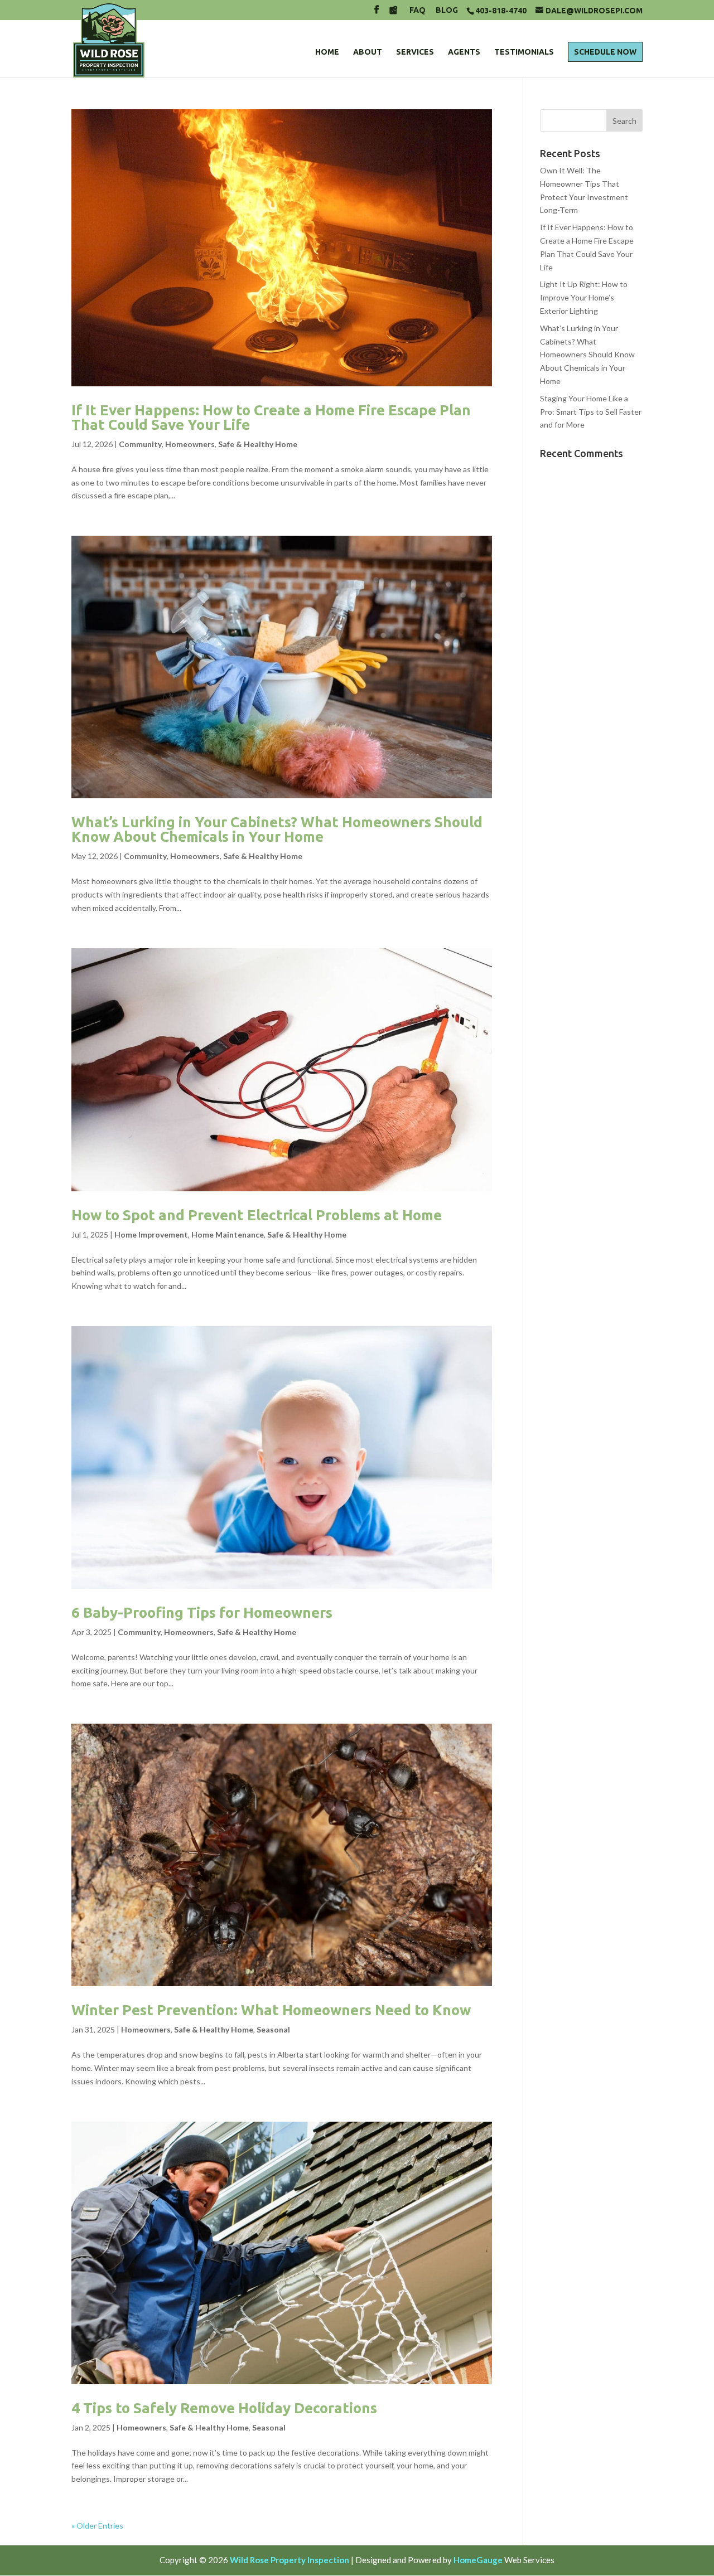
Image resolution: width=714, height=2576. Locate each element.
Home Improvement (151, 1234)
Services (415, 52)
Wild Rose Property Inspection (290, 2560)
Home (327, 52)
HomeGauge (478, 2560)
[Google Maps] (393, 13)
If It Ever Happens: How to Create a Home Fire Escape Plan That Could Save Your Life (271, 417)
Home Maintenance (228, 1234)
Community (140, 444)
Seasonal (273, 2029)
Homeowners (190, 444)
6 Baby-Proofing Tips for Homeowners (202, 1612)
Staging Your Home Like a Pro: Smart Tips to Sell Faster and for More (591, 412)
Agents (464, 52)
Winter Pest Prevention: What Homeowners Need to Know (271, 2010)
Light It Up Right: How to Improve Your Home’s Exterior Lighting (584, 297)
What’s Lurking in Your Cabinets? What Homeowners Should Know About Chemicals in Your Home (277, 829)
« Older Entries (97, 2526)
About (368, 52)
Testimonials (524, 52)
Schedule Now (605, 52)
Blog (447, 10)
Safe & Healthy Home (258, 444)
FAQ (418, 10)
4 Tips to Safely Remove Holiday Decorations (224, 2408)
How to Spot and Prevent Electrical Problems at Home (257, 1215)
